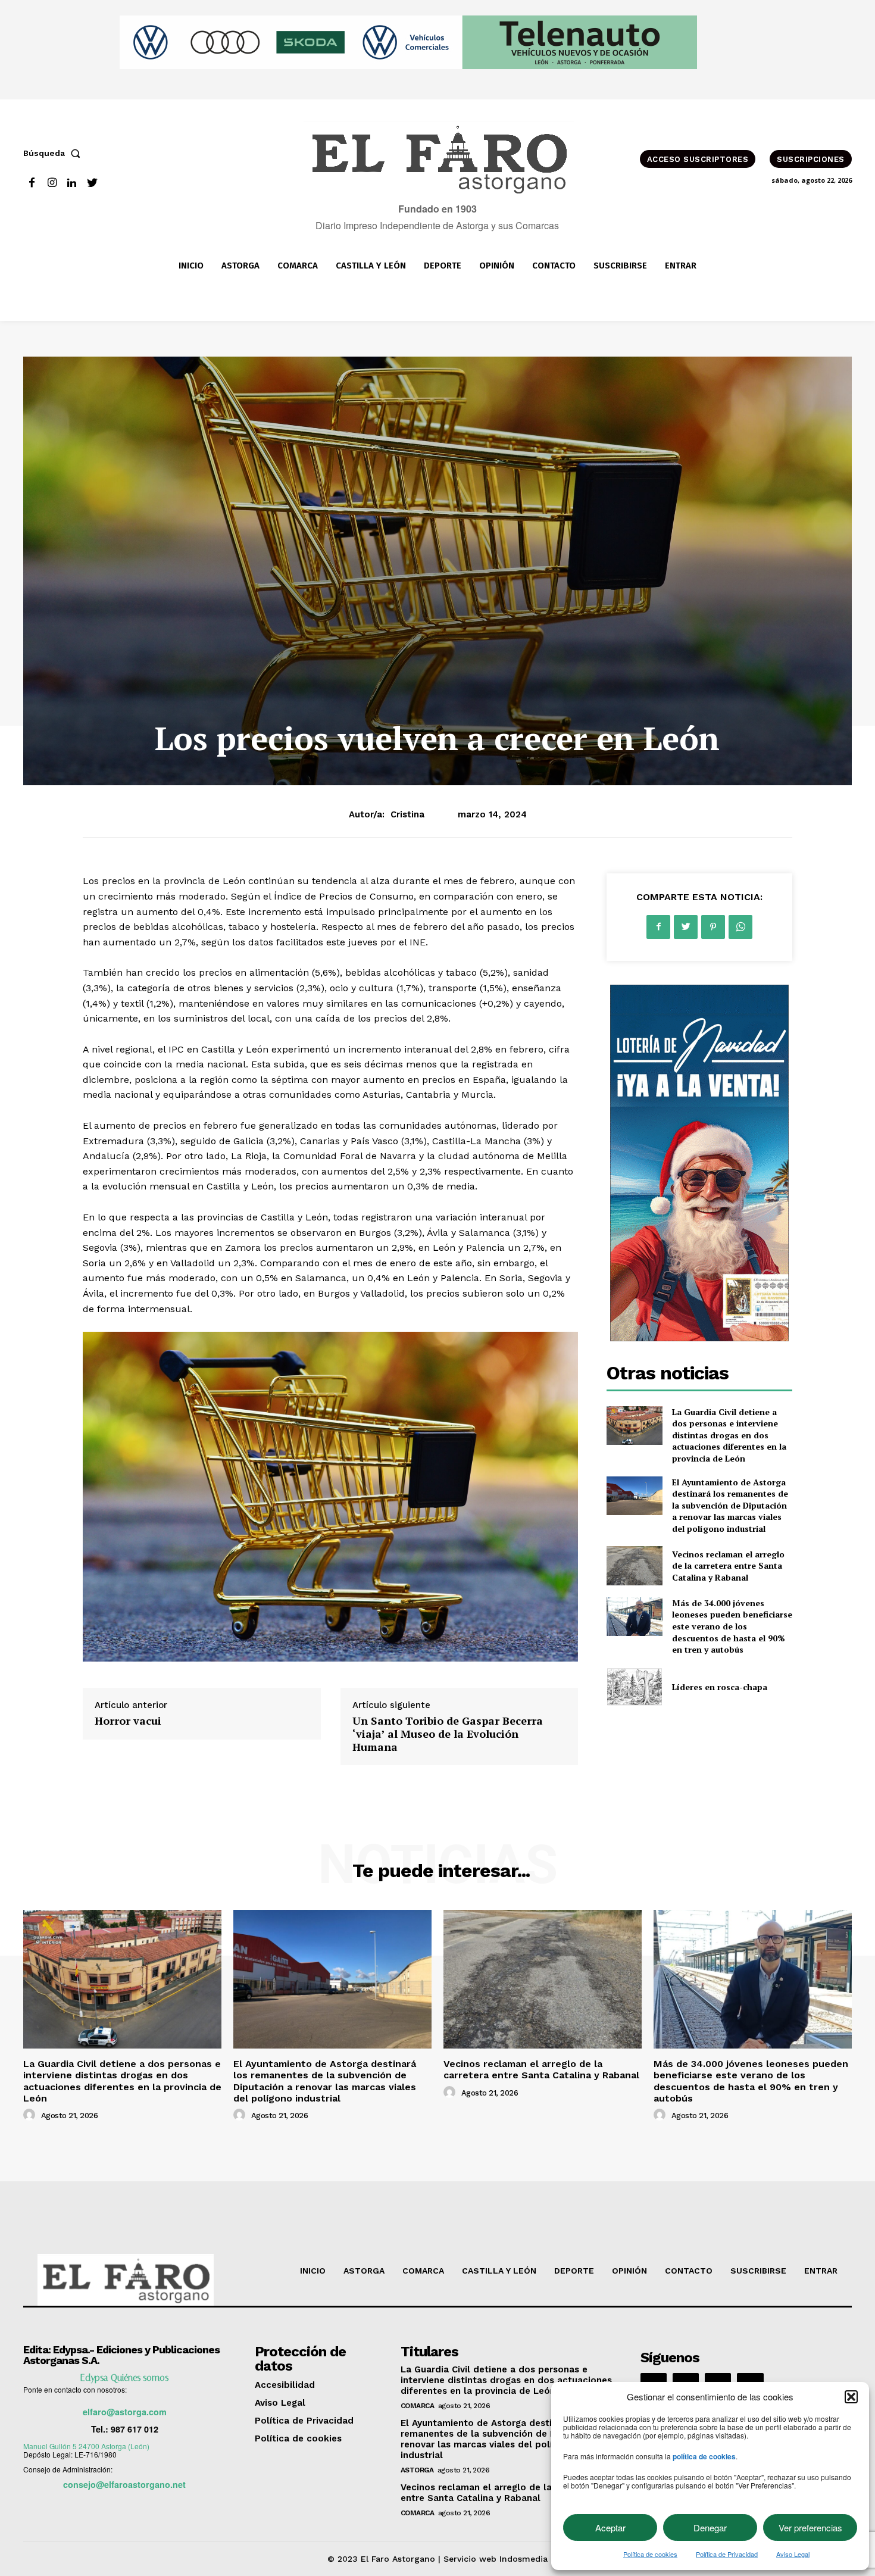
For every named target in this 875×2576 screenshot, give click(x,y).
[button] (851, 2397)
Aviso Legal (793, 2554)
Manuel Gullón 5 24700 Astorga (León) (86, 2446)
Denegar (710, 2527)
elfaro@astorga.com (125, 2412)
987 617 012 (135, 2429)
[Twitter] (92, 183)
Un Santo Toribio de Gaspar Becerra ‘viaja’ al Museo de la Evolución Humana (448, 1733)
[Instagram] (52, 183)
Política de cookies (650, 2554)
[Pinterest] (713, 927)
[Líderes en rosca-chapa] (634, 1687)
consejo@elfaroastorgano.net (124, 2484)
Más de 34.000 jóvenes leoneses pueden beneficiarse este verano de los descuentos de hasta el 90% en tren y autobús (732, 1626)
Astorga (417, 2470)
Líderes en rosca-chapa (720, 1687)
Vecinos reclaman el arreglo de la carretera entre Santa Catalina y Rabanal (728, 1566)
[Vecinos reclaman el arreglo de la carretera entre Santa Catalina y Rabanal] (634, 1565)
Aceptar (610, 2527)
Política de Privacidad (727, 2554)
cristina (407, 814)
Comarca (418, 2406)
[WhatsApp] (740, 927)
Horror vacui (128, 1721)
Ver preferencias (810, 2527)
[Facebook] (32, 183)
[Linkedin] (72, 183)
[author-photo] (31, 2115)
